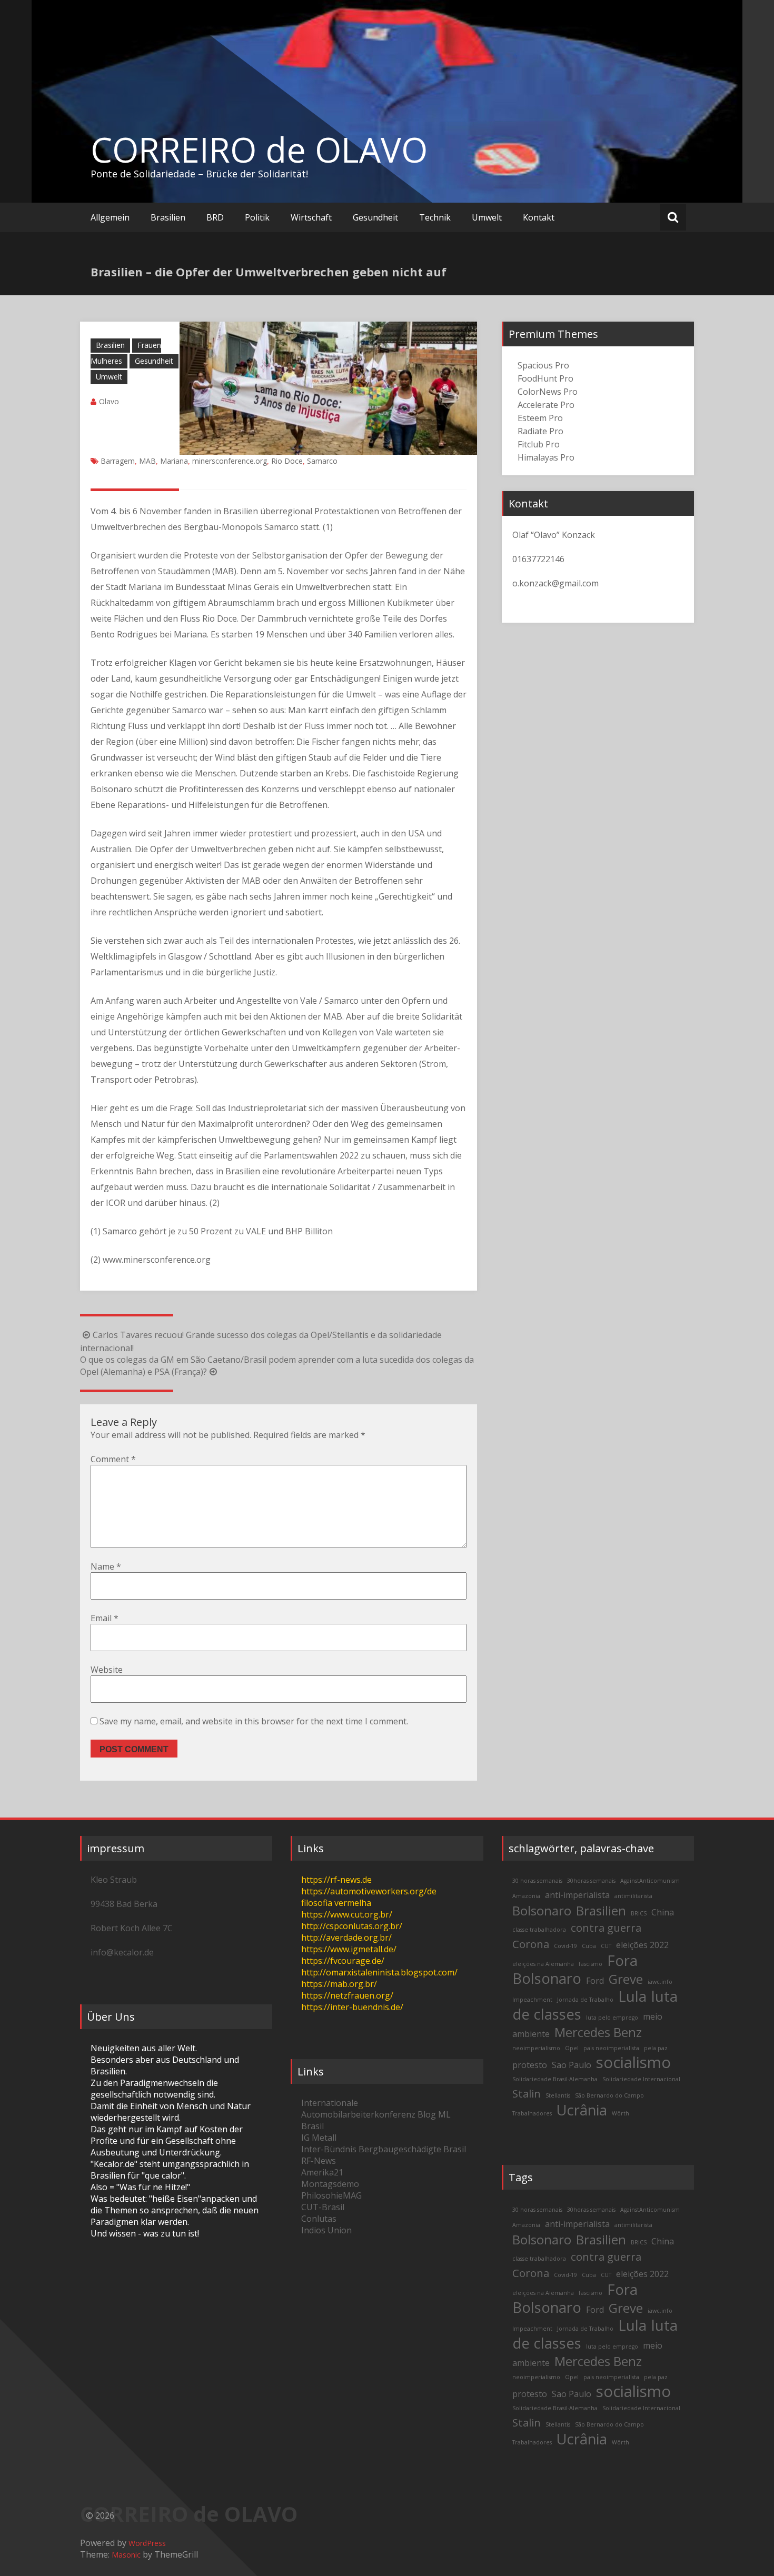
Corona (531, 1944)
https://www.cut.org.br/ (347, 1914)
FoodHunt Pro (545, 378)
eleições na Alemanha (543, 1964)
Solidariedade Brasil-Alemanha (555, 2079)
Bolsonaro (542, 1910)
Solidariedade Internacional (641, 2079)
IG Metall (319, 2138)
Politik (257, 217)
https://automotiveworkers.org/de (369, 1891)
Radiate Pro (540, 431)
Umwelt (487, 217)
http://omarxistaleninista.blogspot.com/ (379, 1972)
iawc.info (660, 1982)
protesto (530, 2065)
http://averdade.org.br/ (346, 1938)
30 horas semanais (537, 1881)
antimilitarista (633, 1896)
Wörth (621, 2113)
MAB (147, 461)
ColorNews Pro (548, 392)
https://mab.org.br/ (339, 1984)
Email (105, 1618)
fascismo (591, 1964)
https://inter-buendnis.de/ (352, 2007)
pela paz (656, 2048)
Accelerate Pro (546, 405)
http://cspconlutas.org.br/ (352, 1926)
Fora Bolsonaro (575, 1969)
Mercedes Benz (598, 2032)
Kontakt (539, 217)
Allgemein (110, 217)
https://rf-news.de (336, 1880)
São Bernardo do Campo (609, 2095)
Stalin (527, 2093)
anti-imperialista (577, 1895)
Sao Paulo (572, 2065)
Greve (626, 1979)
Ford (595, 1981)
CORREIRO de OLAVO (259, 149)
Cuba (589, 1946)
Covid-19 (565, 1946)
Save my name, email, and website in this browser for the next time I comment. (254, 1721)
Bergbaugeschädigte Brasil (412, 2149)
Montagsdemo (330, 2184)
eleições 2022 (642, 1945)
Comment (113, 1459)
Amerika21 (322, 2172)
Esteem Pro (540, 418)
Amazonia (526, 1896)
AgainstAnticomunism (650, 1881)
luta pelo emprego (612, 2018)
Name (106, 1566)
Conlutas (319, 2219)
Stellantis (558, 2095)
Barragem (118, 461)
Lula (632, 1996)
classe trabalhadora (539, 1930)
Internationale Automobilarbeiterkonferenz (358, 2109)
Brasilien (168, 217)
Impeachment (532, 2000)
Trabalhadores (532, 2113)
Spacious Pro (543, 365)
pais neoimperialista (611, 2048)
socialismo (633, 2062)
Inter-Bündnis (329, 2149)
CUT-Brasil (323, 2207)
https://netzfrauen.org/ (347, 1995)
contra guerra (606, 1928)
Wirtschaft (311, 217)
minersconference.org (230, 461)
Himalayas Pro (546, 457)
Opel (572, 2048)
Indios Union (326, 2230)
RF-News (319, 2161)
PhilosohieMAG (331, 2195)
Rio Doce (287, 461)
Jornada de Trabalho (585, 2000)
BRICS (639, 1913)
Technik (435, 217)
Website (107, 1670)
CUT (606, 1946)
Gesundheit (375, 217)
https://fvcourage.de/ (343, 1961)
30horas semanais (591, 1881)
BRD (215, 217)
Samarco (322, 461)
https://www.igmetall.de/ (349, 1949)
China (663, 1912)
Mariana (174, 461)
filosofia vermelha (336, 1903)
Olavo (109, 401)
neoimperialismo (536, 2048)
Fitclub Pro (539, 444)
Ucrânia (582, 2110)
